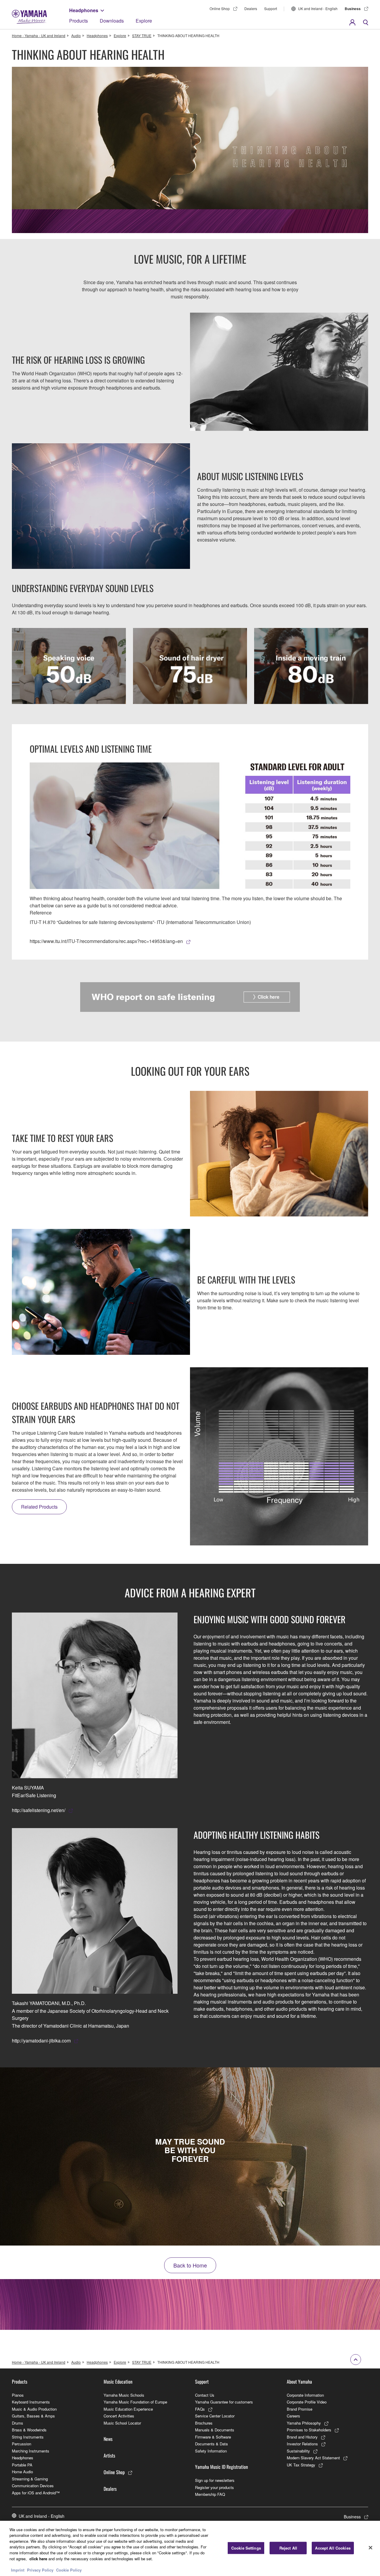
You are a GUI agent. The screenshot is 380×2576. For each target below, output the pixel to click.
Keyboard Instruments (31, 2402)
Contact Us (205, 2395)
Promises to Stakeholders (309, 2430)
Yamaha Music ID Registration (221, 2467)
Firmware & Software (213, 2437)
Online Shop (220, 8)
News (108, 2439)
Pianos (18, 2395)
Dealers (251, 8)
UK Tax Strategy (301, 2465)
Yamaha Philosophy (304, 2423)
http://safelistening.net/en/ (39, 1810)
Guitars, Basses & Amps (33, 2416)
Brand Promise (300, 2409)
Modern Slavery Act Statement (313, 2458)
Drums (18, 2423)
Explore (144, 21)
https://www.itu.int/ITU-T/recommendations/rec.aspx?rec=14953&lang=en (106, 941)
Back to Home (190, 2265)
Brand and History (302, 2437)
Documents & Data (211, 2444)
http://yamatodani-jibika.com (41, 2041)
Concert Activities (119, 2416)
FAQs (200, 2409)
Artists (109, 2455)
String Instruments (28, 2437)
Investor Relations (302, 2444)
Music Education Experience (128, 2409)
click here (38, 2558)
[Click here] (190, 997)
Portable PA (22, 2465)
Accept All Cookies (333, 2548)
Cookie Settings (246, 2548)
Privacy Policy (40, 2570)
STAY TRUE (142, 35)
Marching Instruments (31, 2451)
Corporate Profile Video (307, 2402)
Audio (76, 35)
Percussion (22, 2444)
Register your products (214, 2487)
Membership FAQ (210, 2494)
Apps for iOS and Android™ (36, 2493)
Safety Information (211, 2451)
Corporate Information (305, 2395)
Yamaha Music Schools (124, 2395)
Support (271, 8)
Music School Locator (122, 2423)
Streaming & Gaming (30, 2479)
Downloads (112, 21)
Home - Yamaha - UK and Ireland (39, 35)
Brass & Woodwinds (29, 2430)
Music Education (118, 2382)
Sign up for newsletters (215, 2480)
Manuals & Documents (215, 2430)
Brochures (204, 2423)
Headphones (84, 10)
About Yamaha (299, 2382)
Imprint (18, 2570)
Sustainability (298, 2451)
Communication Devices (33, 2486)
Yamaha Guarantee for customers (224, 2402)
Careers (293, 2416)
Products (79, 21)
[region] (190, 2548)
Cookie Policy (69, 2570)
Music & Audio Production (34, 2409)
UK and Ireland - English (318, 8)
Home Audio (22, 2472)
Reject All (288, 2548)
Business (353, 9)
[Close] (370, 2547)
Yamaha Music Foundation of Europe (135, 2402)
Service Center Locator (215, 2416)
